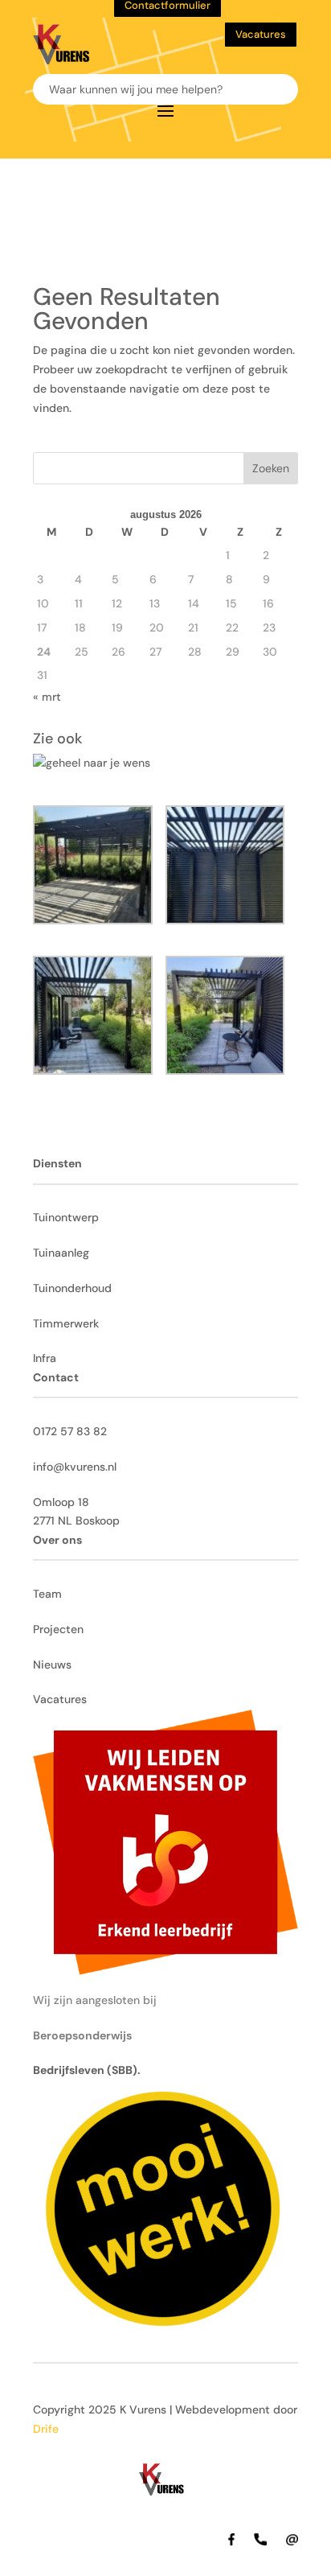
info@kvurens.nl (75, 1467)
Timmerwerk (66, 1323)
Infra (45, 1358)
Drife (46, 2429)
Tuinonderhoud (72, 1288)
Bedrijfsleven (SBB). (87, 2070)
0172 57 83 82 (70, 1431)
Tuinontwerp (66, 1217)
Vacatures (261, 34)
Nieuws (52, 1665)
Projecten (58, 1629)
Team (47, 1594)
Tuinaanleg (61, 1253)
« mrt (47, 697)
